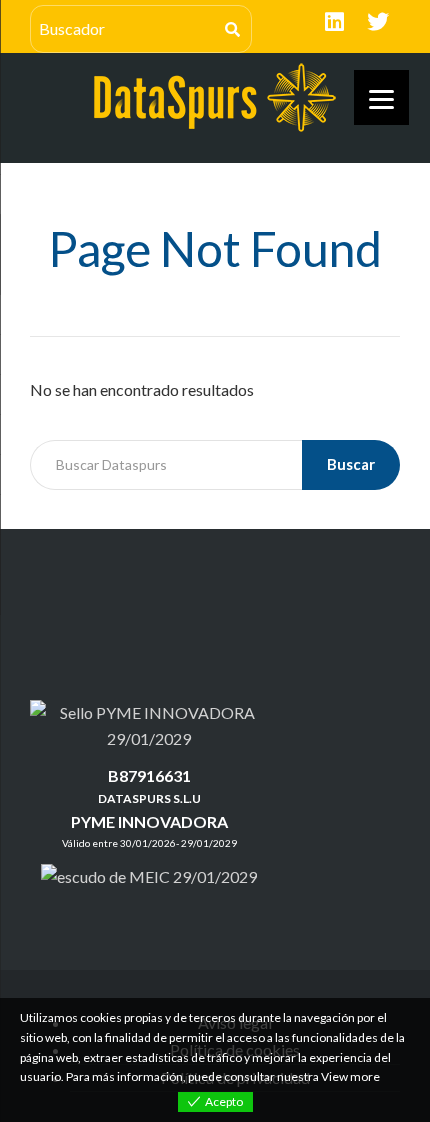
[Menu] (381, 97)
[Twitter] (378, 22)
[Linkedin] (334, 22)
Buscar (351, 464)
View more (350, 1076)
